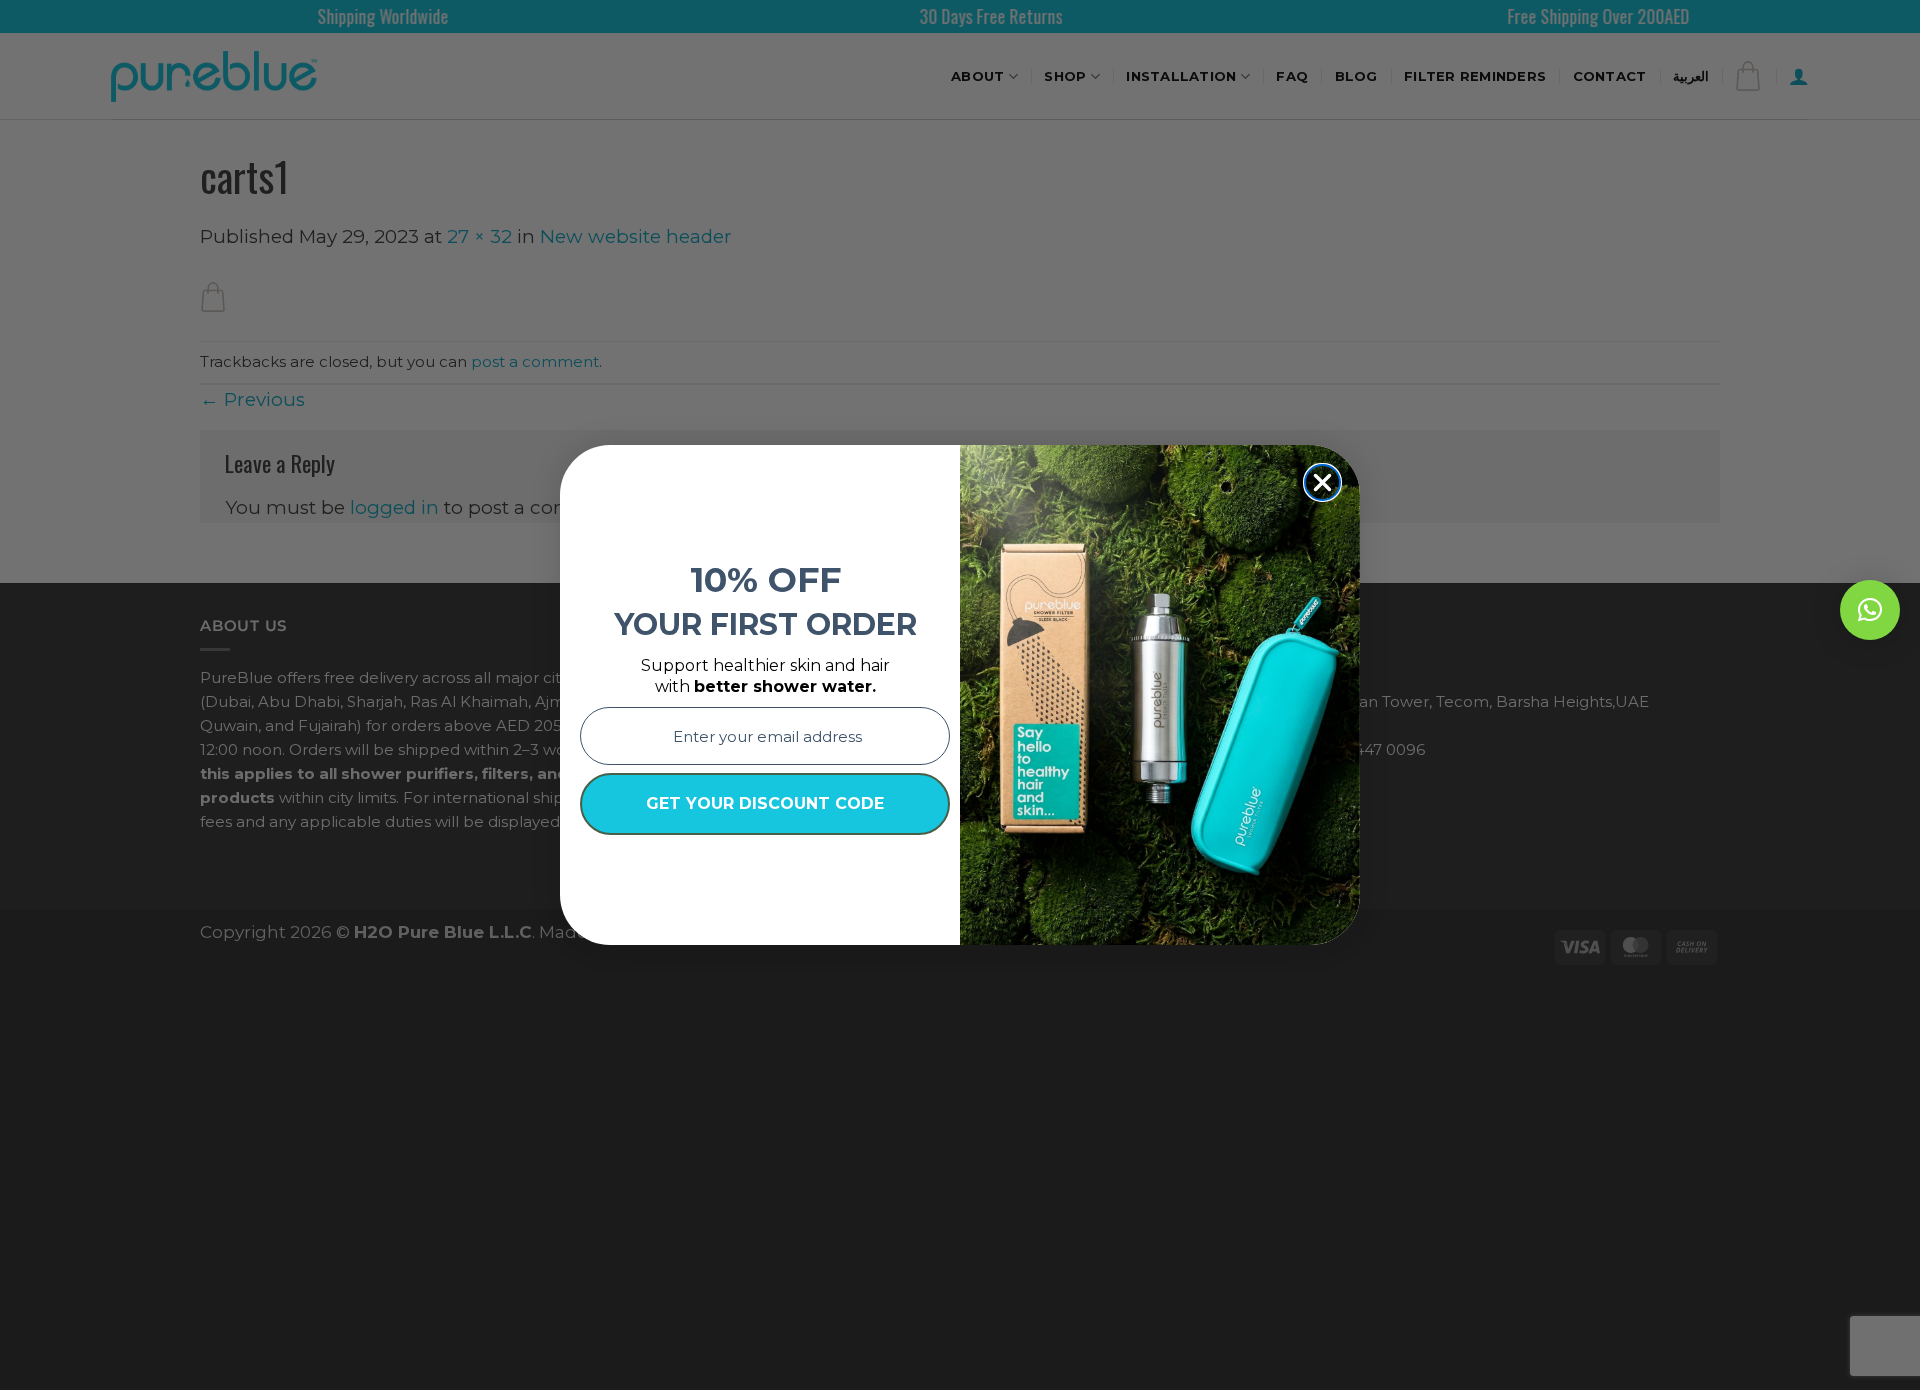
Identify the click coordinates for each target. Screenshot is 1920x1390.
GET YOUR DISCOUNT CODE (765, 803)
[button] (1870, 610)
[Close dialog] (1322, 482)
